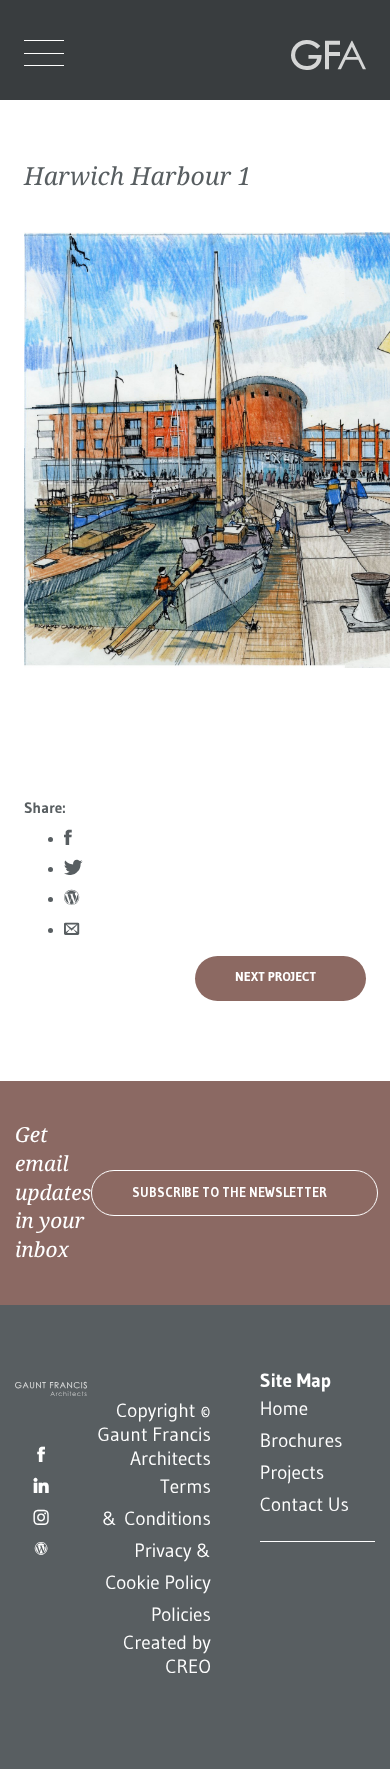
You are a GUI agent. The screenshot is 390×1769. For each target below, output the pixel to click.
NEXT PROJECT (275, 977)
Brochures (301, 1441)
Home (284, 1409)
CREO (188, 1667)
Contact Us (304, 1505)
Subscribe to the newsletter (229, 1192)
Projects (292, 1473)
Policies (181, 1615)
